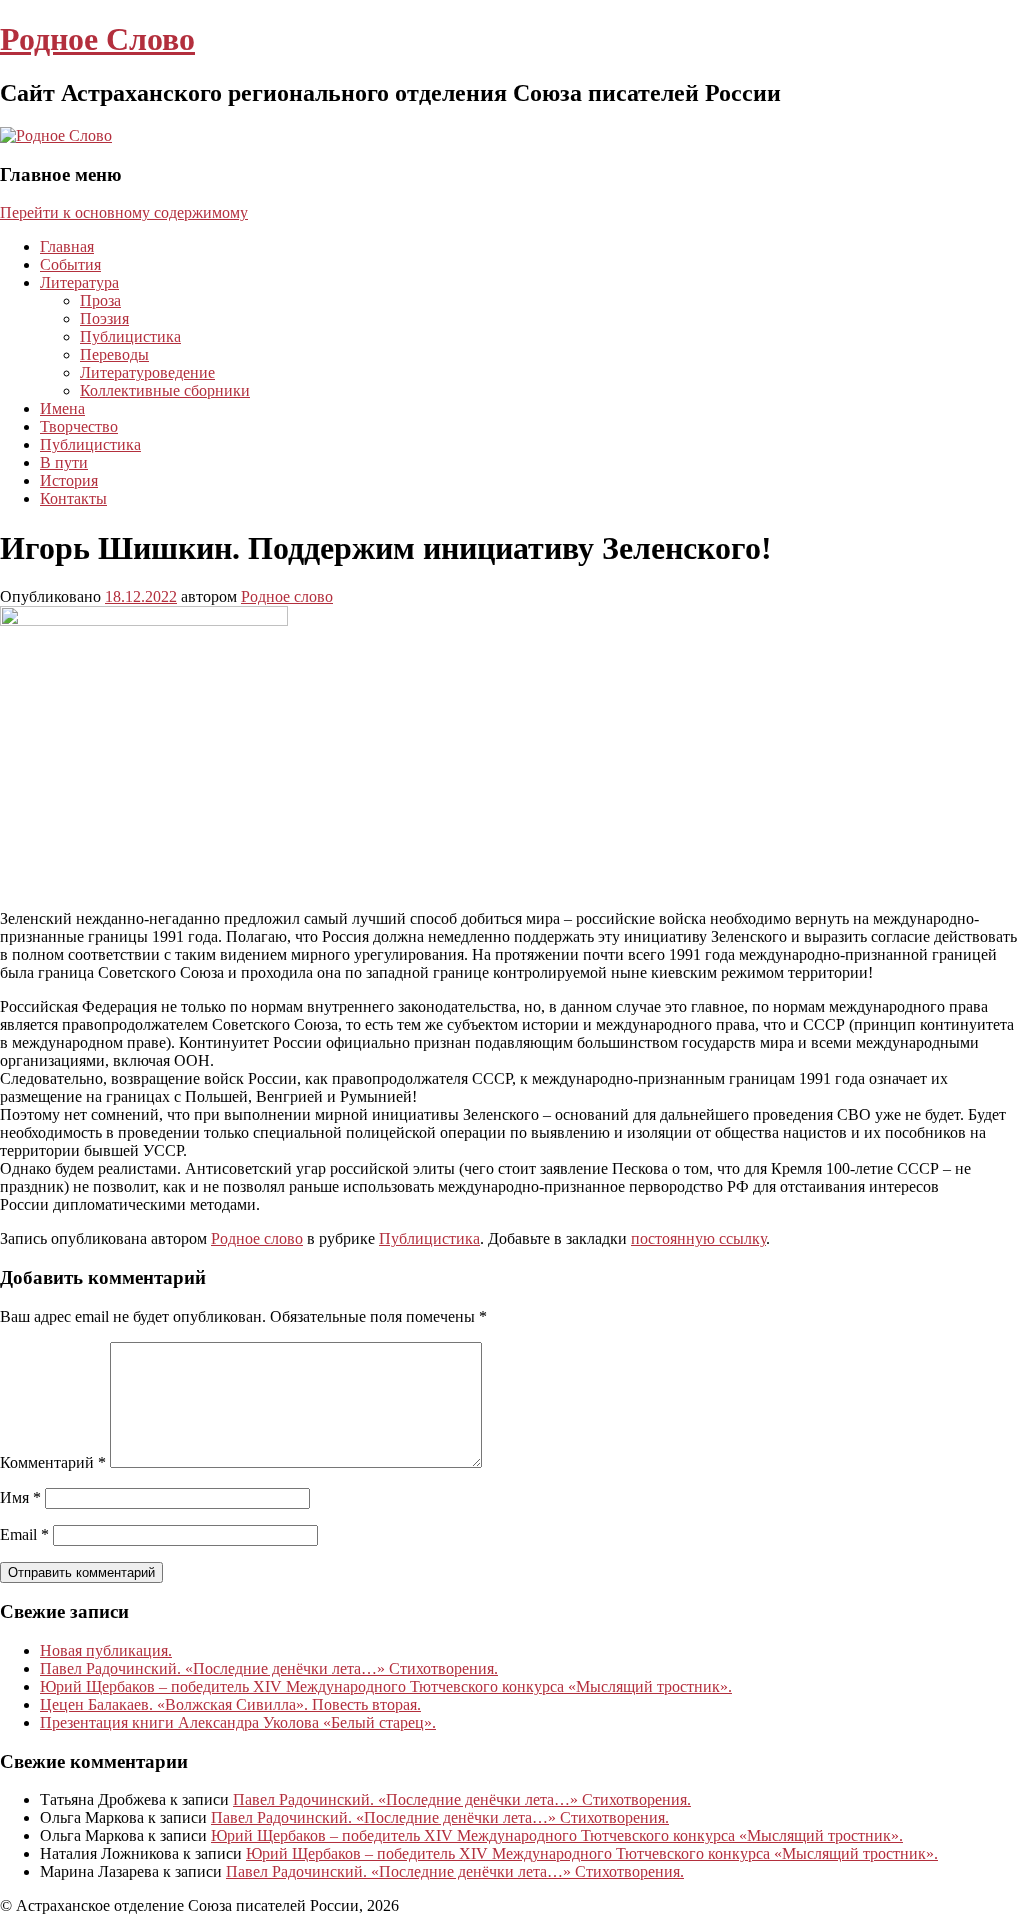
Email (24, 1534)
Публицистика (130, 336)
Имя (20, 1497)
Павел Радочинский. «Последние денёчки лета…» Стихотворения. (269, 1668)
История (69, 480)
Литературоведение (147, 372)
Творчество (79, 426)
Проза (100, 300)
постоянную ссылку (698, 1238)
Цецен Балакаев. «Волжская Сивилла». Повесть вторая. (230, 1704)
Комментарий (53, 1462)
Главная (67, 246)
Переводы (114, 354)
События (70, 264)
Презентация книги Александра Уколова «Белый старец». (238, 1722)
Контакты (73, 498)
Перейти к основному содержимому (124, 212)
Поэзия (104, 318)
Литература (79, 282)
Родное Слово (97, 39)
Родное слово (287, 596)
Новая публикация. (106, 1650)
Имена (62, 408)
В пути (64, 462)
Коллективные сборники (165, 390)
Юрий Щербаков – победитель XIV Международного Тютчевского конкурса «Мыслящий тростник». (386, 1686)
